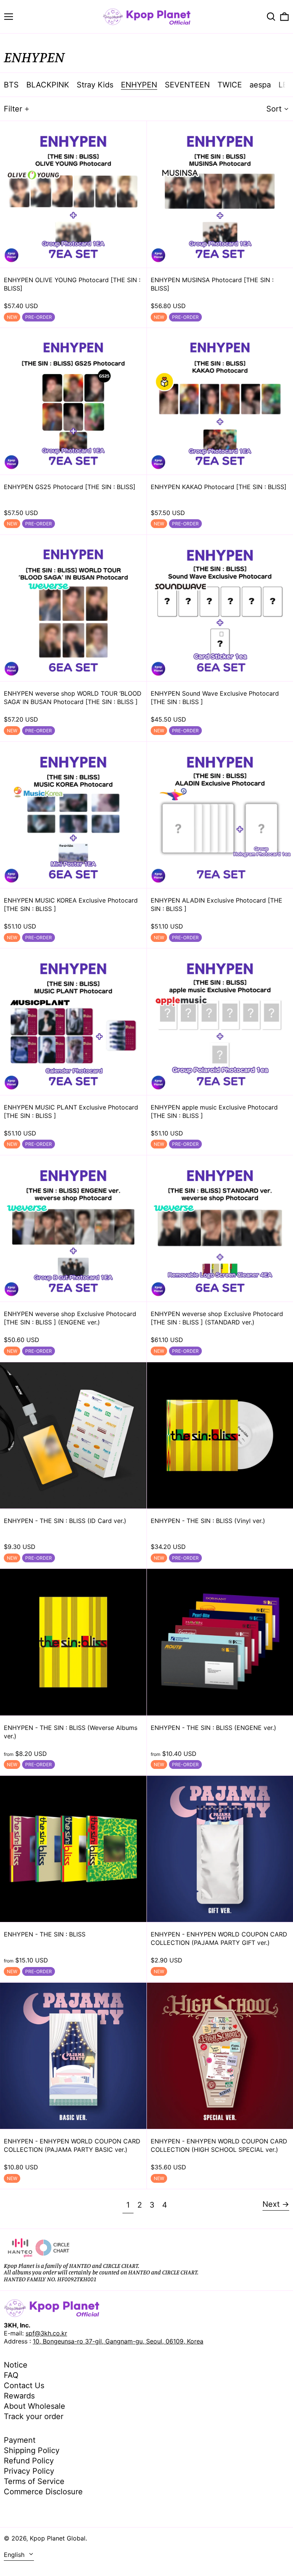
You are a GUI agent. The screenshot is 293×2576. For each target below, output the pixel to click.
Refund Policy (29, 2461)
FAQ (11, 2375)
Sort (274, 109)
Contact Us (24, 2385)
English (15, 2555)
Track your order (34, 2416)
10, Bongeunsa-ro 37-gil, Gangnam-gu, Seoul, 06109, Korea (118, 2341)
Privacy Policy (29, 2471)
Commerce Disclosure (43, 2492)
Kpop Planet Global (58, 2538)
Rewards (19, 2396)
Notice (16, 2365)
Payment (20, 2440)
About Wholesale (35, 2406)
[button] (271, 17)
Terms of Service (34, 2481)
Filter (13, 109)
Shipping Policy (32, 2450)
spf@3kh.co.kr (46, 2333)
